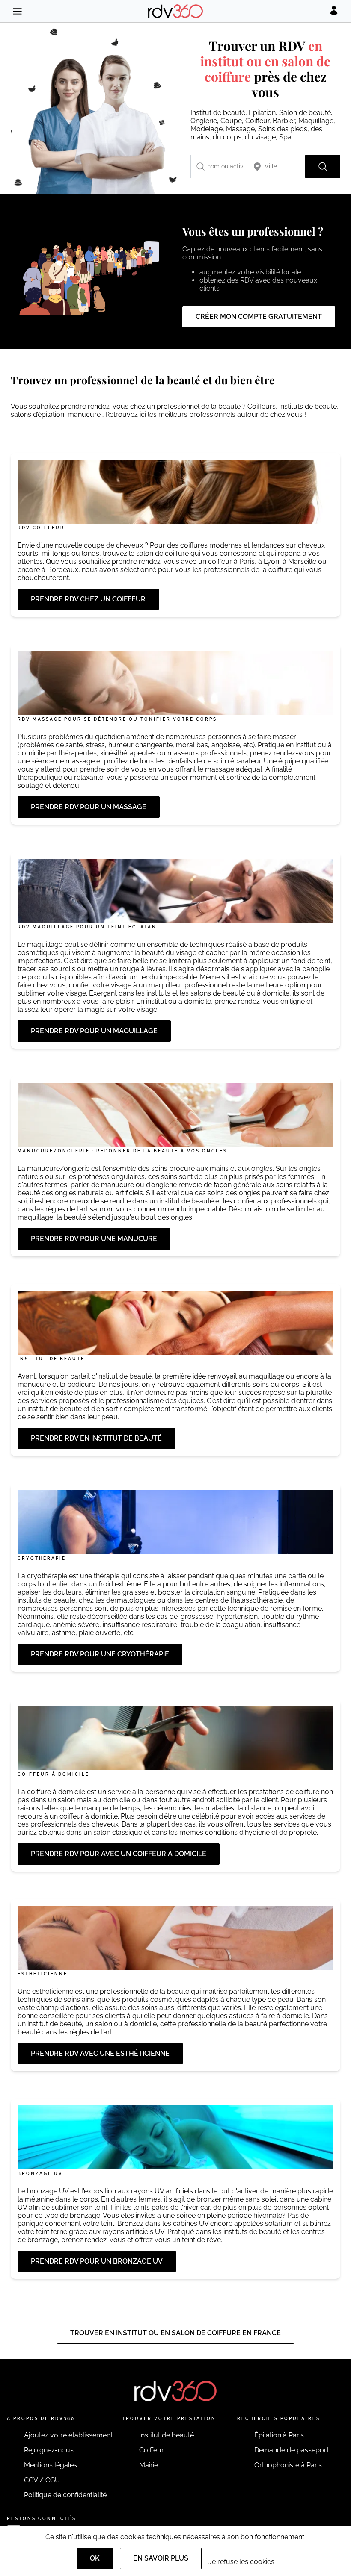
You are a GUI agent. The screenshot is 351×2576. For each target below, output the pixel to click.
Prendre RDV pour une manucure (94, 1239)
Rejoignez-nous (49, 2450)
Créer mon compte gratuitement (259, 317)
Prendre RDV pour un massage (89, 807)
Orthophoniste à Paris (288, 2465)
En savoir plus (161, 2558)
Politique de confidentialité (65, 2495)
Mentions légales (51, 2465)
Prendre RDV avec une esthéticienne (100, 2053)
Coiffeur (152, 2450)
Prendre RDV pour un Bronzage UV (97, 2261)
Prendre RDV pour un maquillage (94, 1031)
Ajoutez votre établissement (68, 2435)
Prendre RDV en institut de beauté (96, 1438)
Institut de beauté (167, 2435)
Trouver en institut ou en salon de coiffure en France (175, 2333)
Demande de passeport (292, 2450)
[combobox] (219, 167)
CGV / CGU (42, 2480)
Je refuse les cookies (241, 2562)
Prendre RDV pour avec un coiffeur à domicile (119, 1854)
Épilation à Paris (279, 2435)
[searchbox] (219, 167)
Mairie (149, 2465)
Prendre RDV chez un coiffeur (88, 599)
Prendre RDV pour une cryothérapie (100, 1654)
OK (95, 2558)
